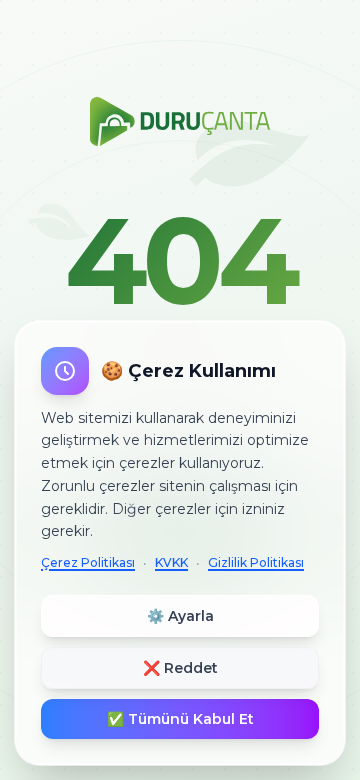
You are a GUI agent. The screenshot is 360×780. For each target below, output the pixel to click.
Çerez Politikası (88, 562)
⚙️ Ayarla (180, 616)
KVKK (171, 562)
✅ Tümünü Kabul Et (180, 719)
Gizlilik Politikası (256, 562)
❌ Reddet (180, 668)
